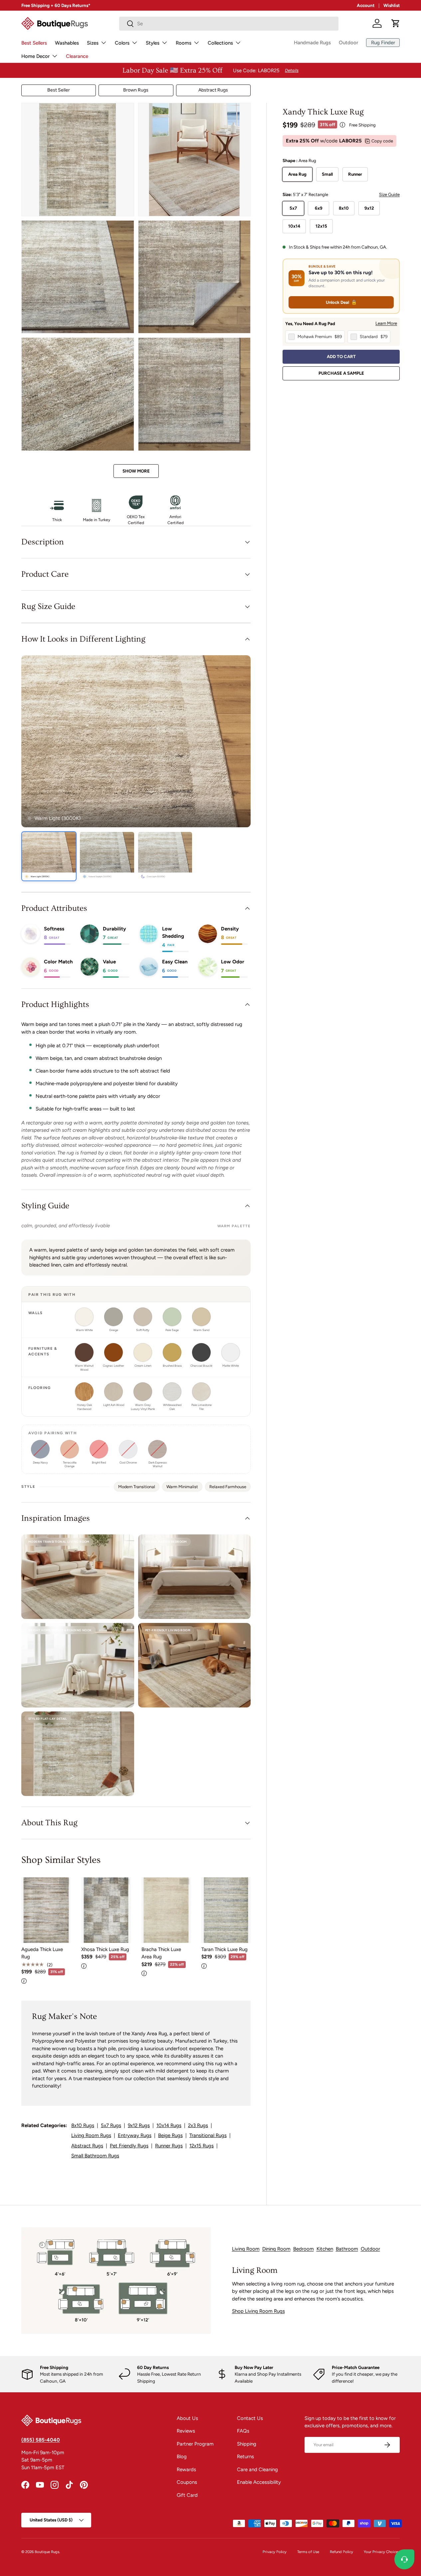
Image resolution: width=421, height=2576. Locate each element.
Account (366, 5)
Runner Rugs (169, 2146)
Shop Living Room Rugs (258, 2311)
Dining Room (276, 2249)
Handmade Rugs (312, 43)
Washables (67, 43)
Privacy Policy (275, 2552)
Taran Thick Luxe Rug (224, 1949)
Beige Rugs (170, 2135)
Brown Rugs (136, 90)
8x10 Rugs (83, 2125)
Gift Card (187, 2495)
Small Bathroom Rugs (95, 2156)
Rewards (186, 2470)
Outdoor (348, 43)
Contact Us (250, 2418)
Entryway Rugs (135, 2135)
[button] (396, 23)
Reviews (186, 2431)
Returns (245, 2457)
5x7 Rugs (111, 2125)
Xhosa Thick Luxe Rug (105, 1949)
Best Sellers (34, 43)
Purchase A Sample (341, 373)
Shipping (247, 2444)
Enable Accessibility (259, 2482)
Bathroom (347, 2249)
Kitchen (325, 2249)
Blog (182, 2457)
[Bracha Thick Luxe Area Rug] (166, 1910)
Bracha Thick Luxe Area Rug (161, 1953)
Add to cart (341, 356)
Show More (136, 471)
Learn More (386, 323)
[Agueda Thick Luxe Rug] (46, 1910)
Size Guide (389, 194)
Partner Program (195, 2444)
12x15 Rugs (202, 2146)
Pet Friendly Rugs (129, 2146)
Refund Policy (341, 2552)
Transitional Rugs (208, 2135)
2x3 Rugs (198, 2125)
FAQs (243, 2431)
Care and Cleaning (257, 2470)
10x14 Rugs (169, 2125)
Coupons (187, 2482)
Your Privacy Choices (382, 2552)
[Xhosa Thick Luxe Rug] (106, 1910)
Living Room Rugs (91, 2135)
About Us (187, 2418)
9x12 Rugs (139, 2125)
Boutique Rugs (47, 2552)
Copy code (382, 141)
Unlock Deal (341, 302)
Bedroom (304, 2249)
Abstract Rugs (213, 90)
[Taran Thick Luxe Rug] (226, 1910)
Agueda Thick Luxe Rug (42, 1953)
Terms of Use (308, 2552)
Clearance (77, 56)
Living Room (246, 2249)
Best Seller (59, 90)
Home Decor (35, 56)
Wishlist (392, 5)
